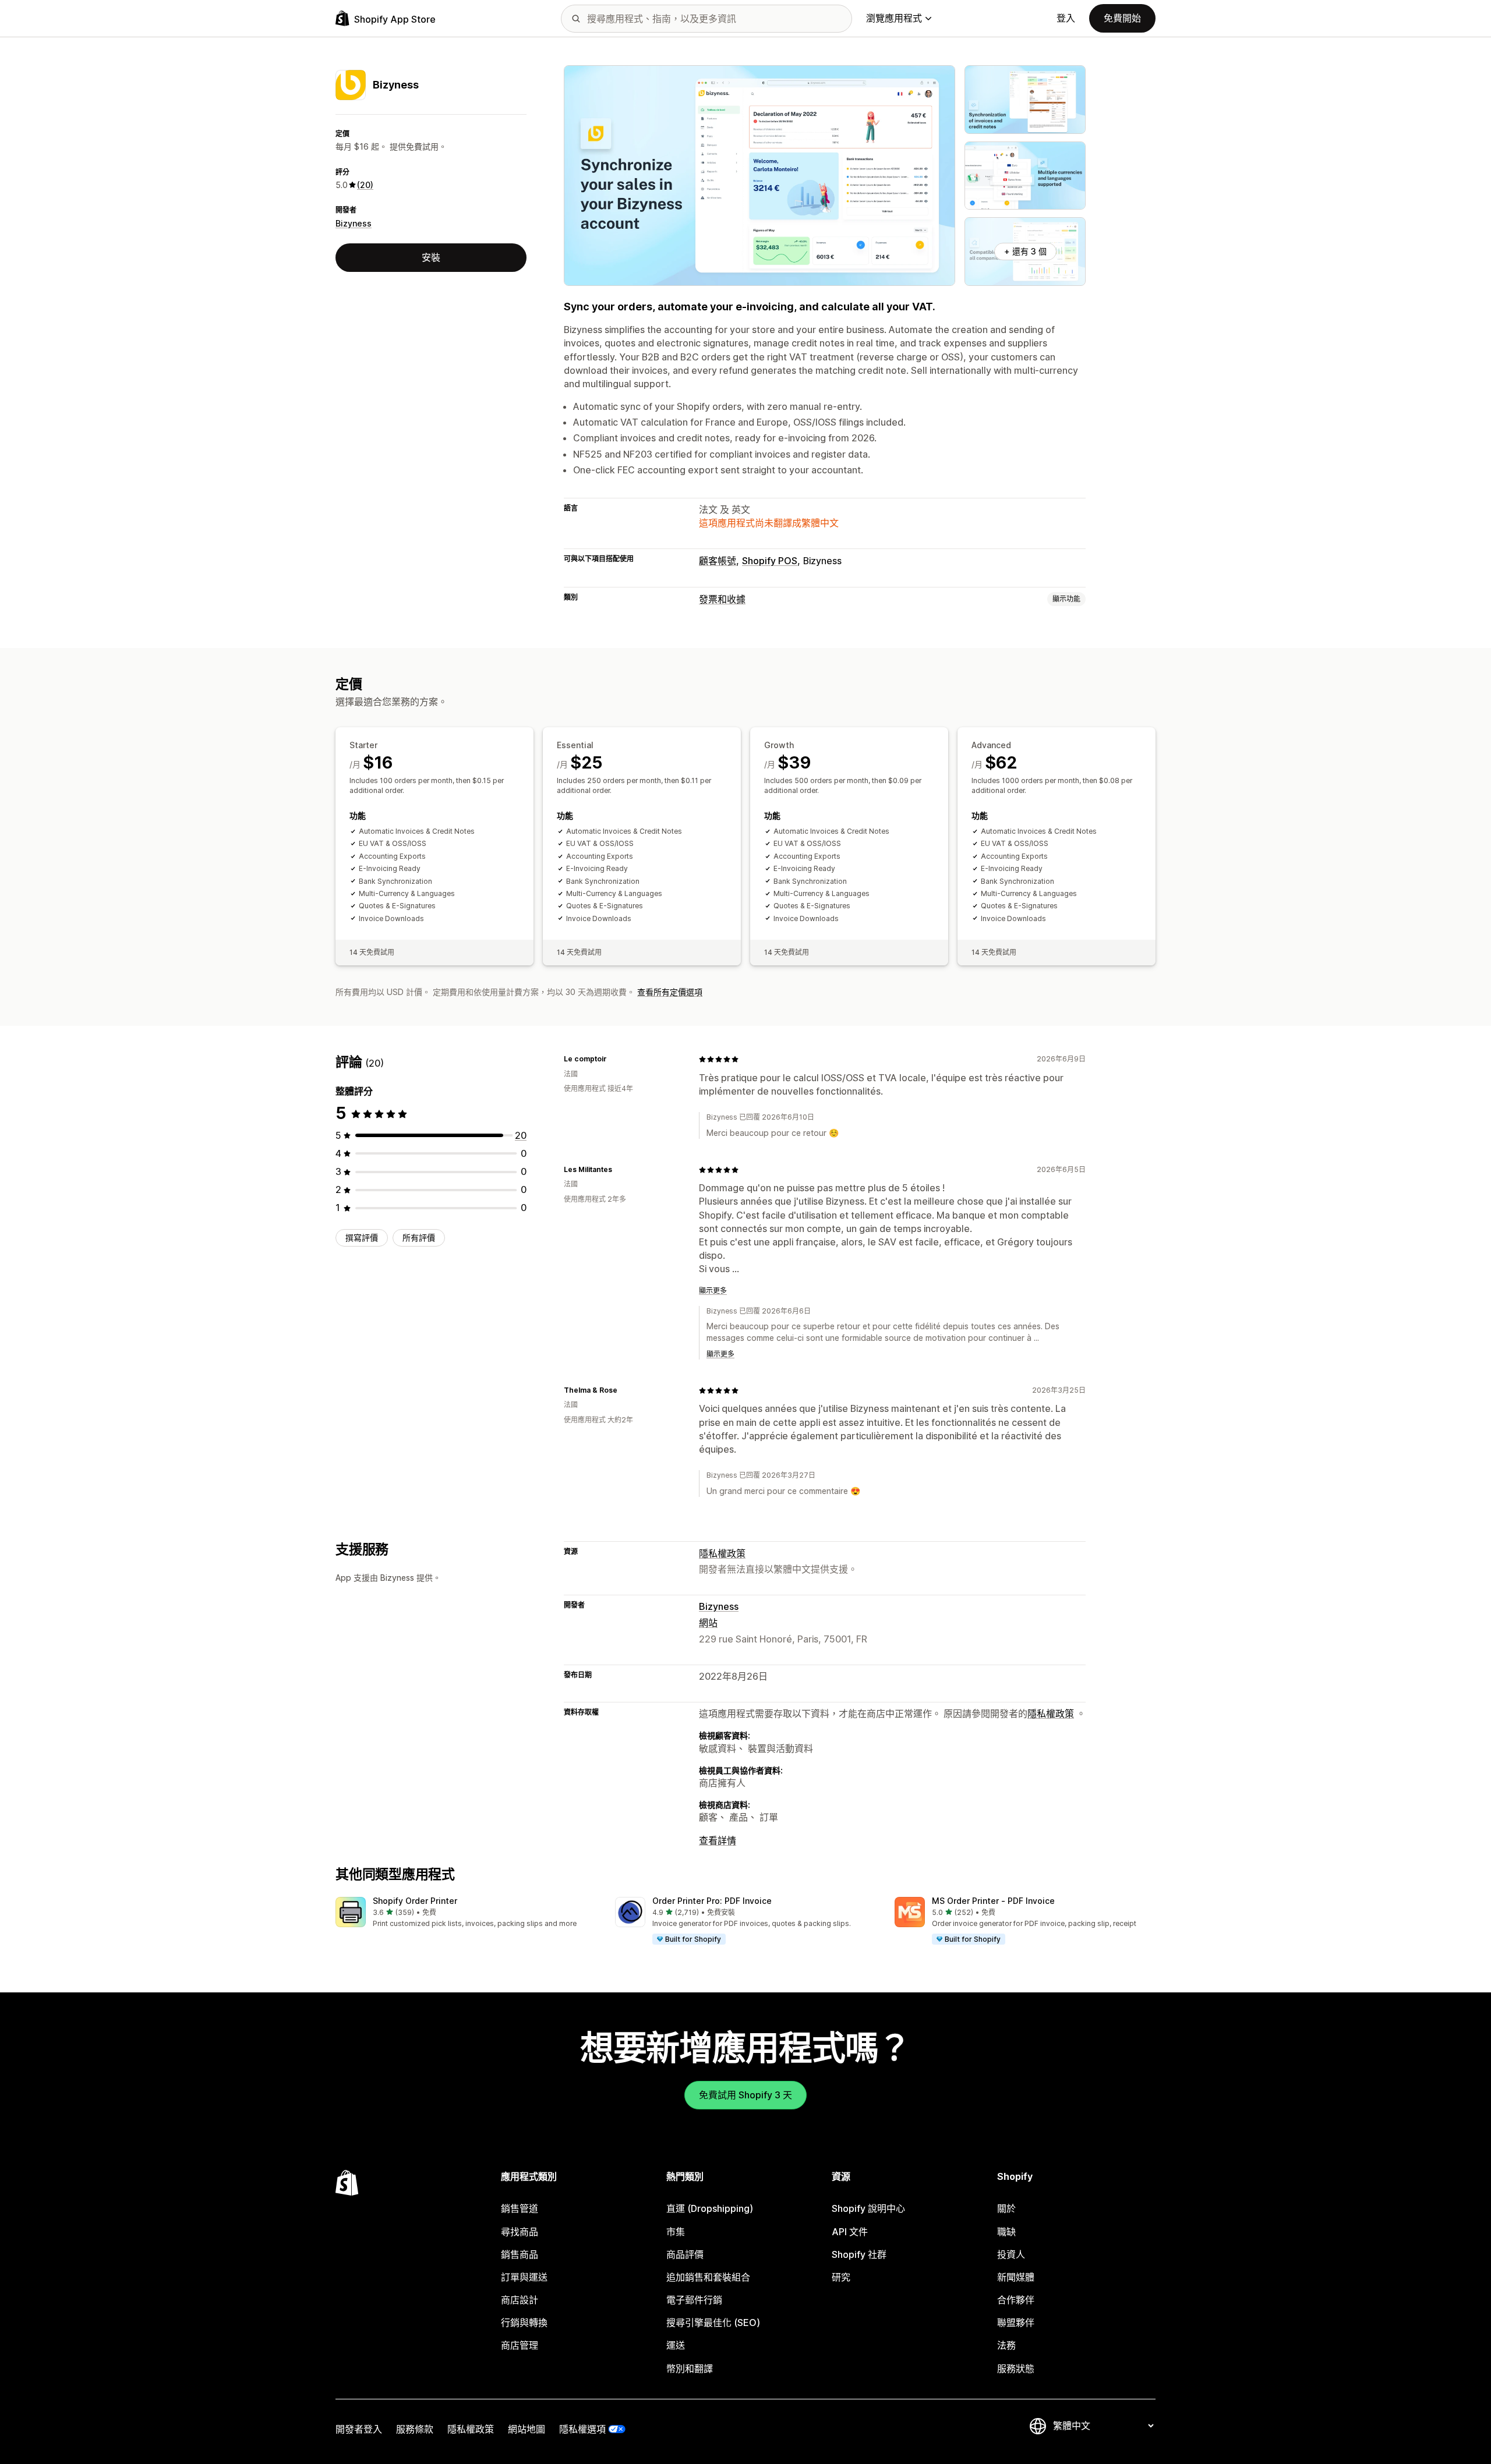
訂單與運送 (524, 2277)
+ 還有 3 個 (1025, 251)
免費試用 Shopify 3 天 (745, 2095)
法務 (1006, 2345)
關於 (1006, 2208)
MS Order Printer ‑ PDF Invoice (993, 1901)
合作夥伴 (1016, 2300)
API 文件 (850, 2232)
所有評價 (419, 1238)
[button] (466, 1913)
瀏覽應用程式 (894, 18)
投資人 (1011, 2254)
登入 (1066, 18)
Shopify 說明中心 (868, 2208)
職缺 (1006, 2232)
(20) (365, 185)
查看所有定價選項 (670, 992)
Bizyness (354, 223)
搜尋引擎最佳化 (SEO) (713, 2323)
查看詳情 (718, 1840)
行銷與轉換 (524, 2323)
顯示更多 (713, 1291)
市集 (676, 2232)
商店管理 (520, 2345)
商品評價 (685, 2254)
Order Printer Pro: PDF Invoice (712, 1901)
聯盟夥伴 (1016, 2323)
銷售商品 (520, 2254)
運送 (676, 2345)
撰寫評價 (362, 1238)
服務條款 (415, 2429)
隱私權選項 (582, 2429)
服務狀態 (1016, 2369)
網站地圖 (527, 2429)
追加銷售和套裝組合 (708, 2277)
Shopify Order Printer (415, 1901)
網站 (708, 1623)
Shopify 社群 (859, 2254)
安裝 (431, 257)
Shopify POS (770, 561)
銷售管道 (520, 2208)
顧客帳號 (718, 561)
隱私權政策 (722, 1553)
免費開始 (1122, 18)
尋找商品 (520, 2232)
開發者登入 (359, 2429)
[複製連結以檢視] (614, 1059)
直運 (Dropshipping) (710, 2208)
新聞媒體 (1016, 2277)
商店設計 (520, 2300)
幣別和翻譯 (690, 2369)
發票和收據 (722, 599)
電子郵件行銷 (694, 2300)
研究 (841, 2277)
